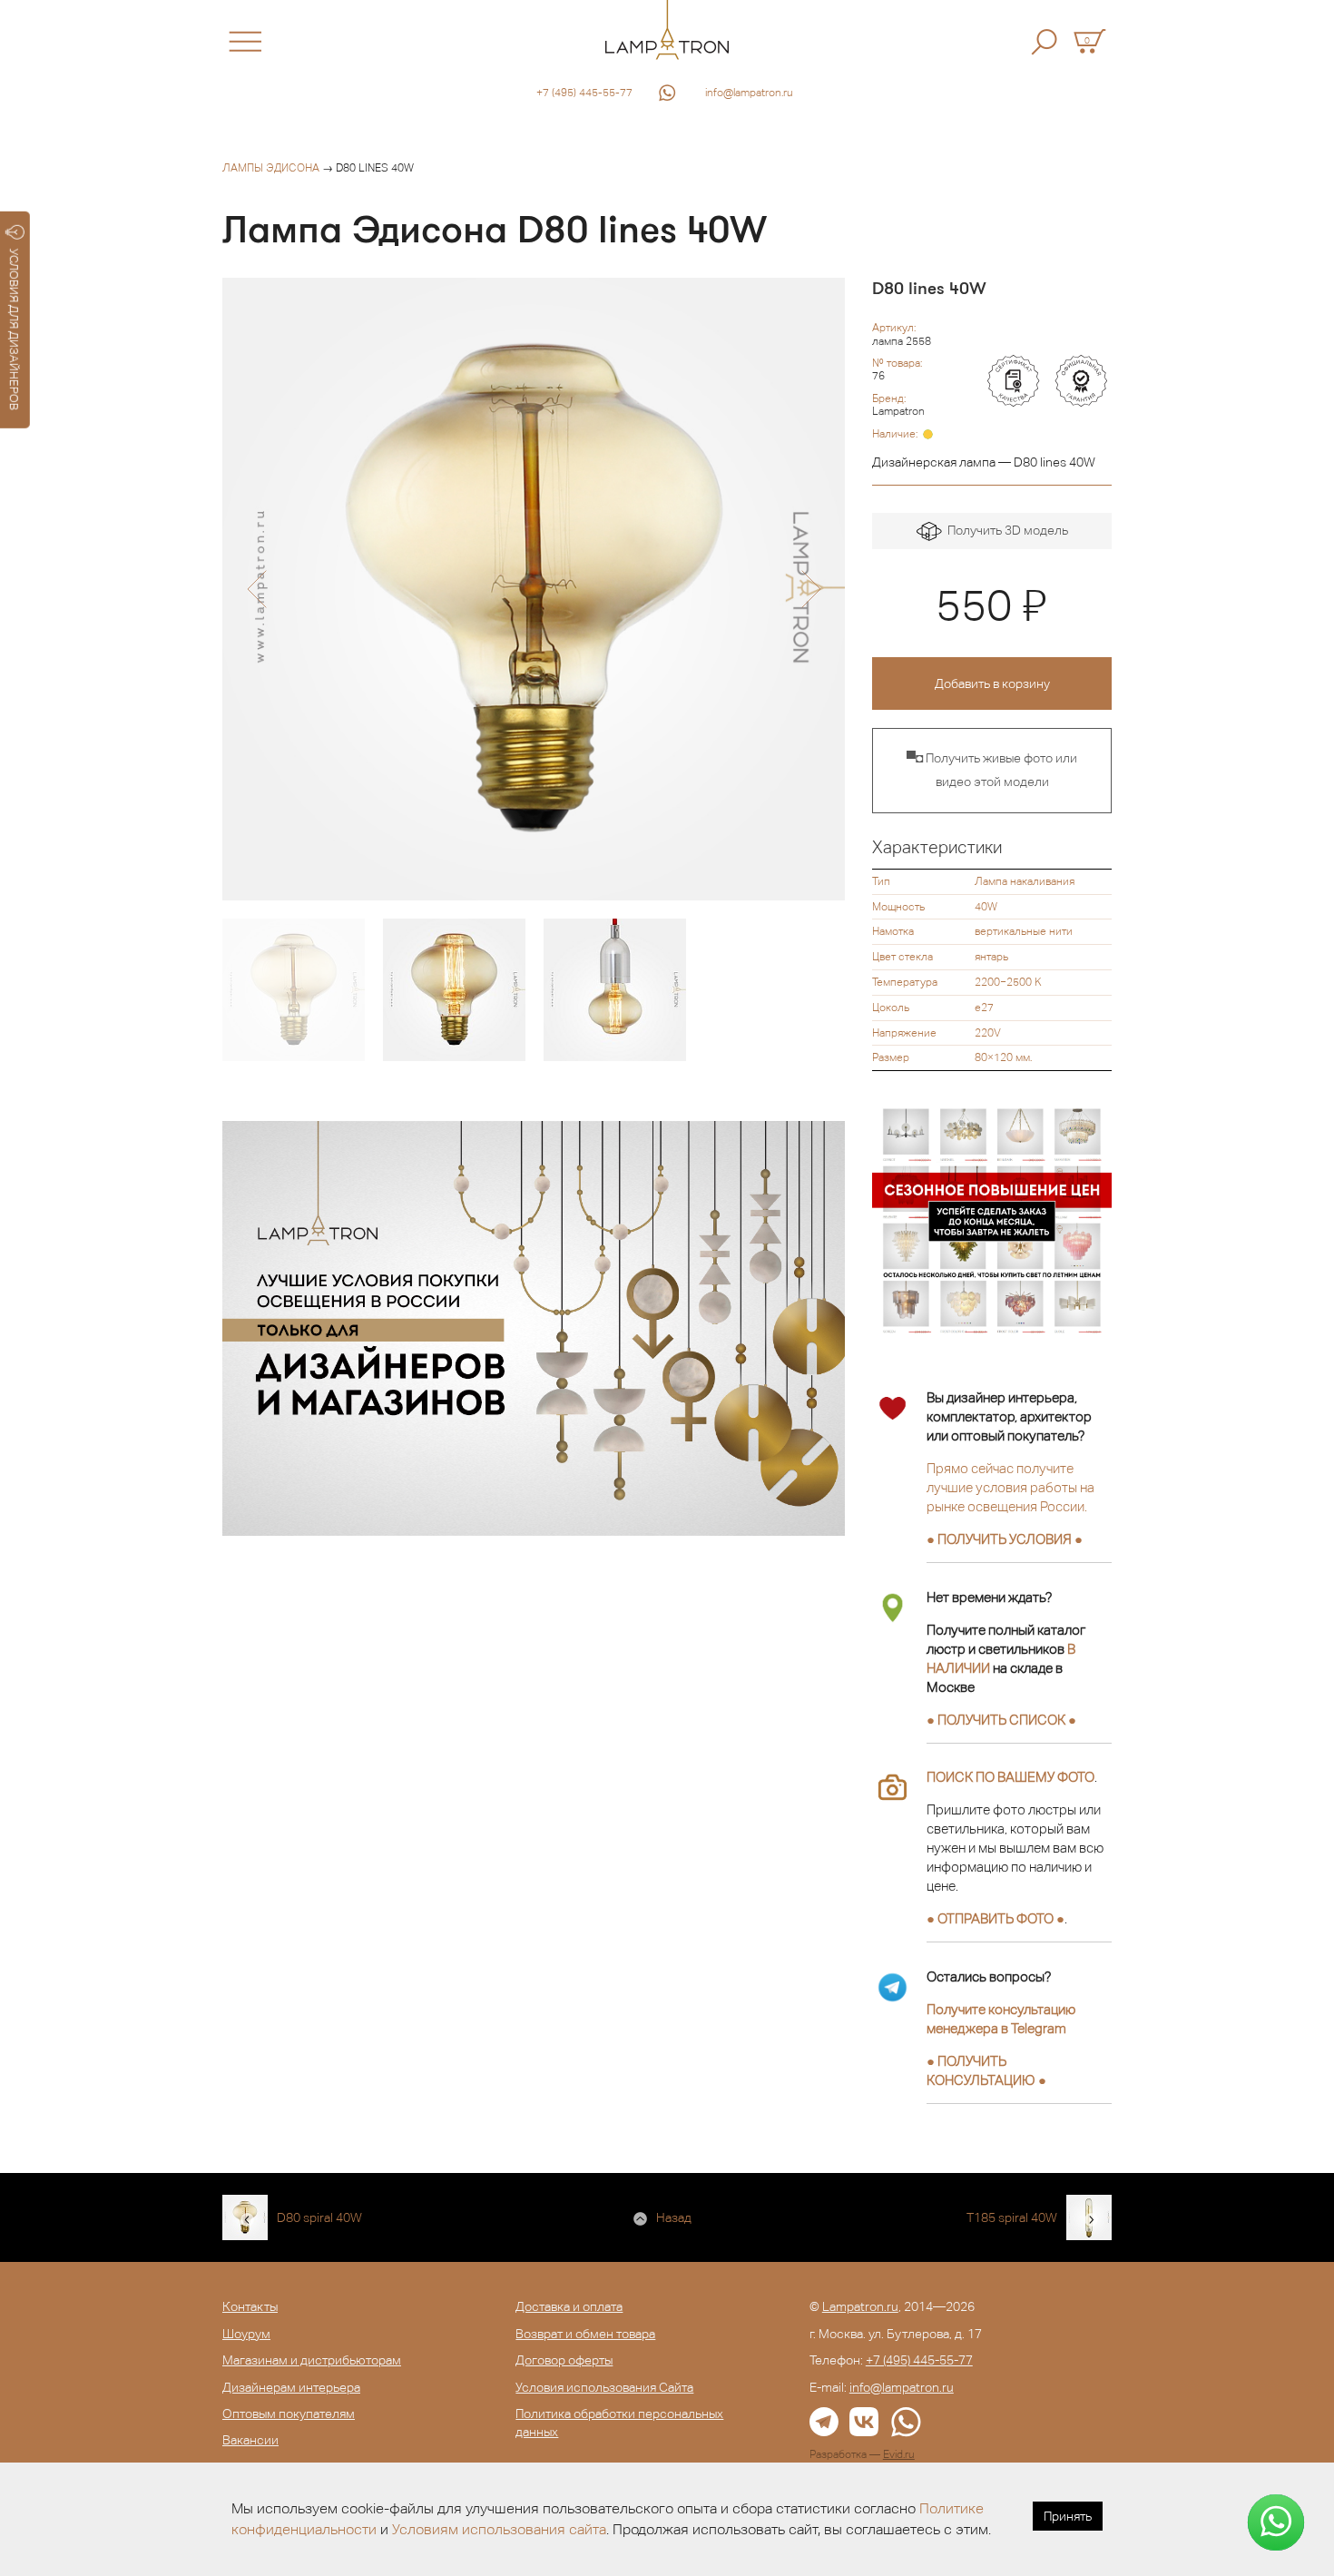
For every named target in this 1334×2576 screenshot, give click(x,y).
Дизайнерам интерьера (291, 2387)
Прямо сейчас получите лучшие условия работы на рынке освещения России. (1010, 1487)
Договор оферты (564, 2360)
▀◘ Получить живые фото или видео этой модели (992, 770)
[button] (256, 589)
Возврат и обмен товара (585, 2334)
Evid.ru (899, 2454)
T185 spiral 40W (1012, 2217)
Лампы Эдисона (271, 168)
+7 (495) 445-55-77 (584, 93)
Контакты (250, 2306)
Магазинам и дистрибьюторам (312, 2360)
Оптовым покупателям (289, 2414)
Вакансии (250, 2440)
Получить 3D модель (1005, 530)
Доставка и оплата (569, 2306)
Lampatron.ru (860, 2306)
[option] (534, 589)
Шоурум (246, 2334)
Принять (1068, 2516)
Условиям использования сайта (499, 2529)
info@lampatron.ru (749, 93)
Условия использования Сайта (604, 2387)
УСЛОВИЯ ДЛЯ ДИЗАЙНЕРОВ (14, 329)
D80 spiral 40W (319, 2217)
